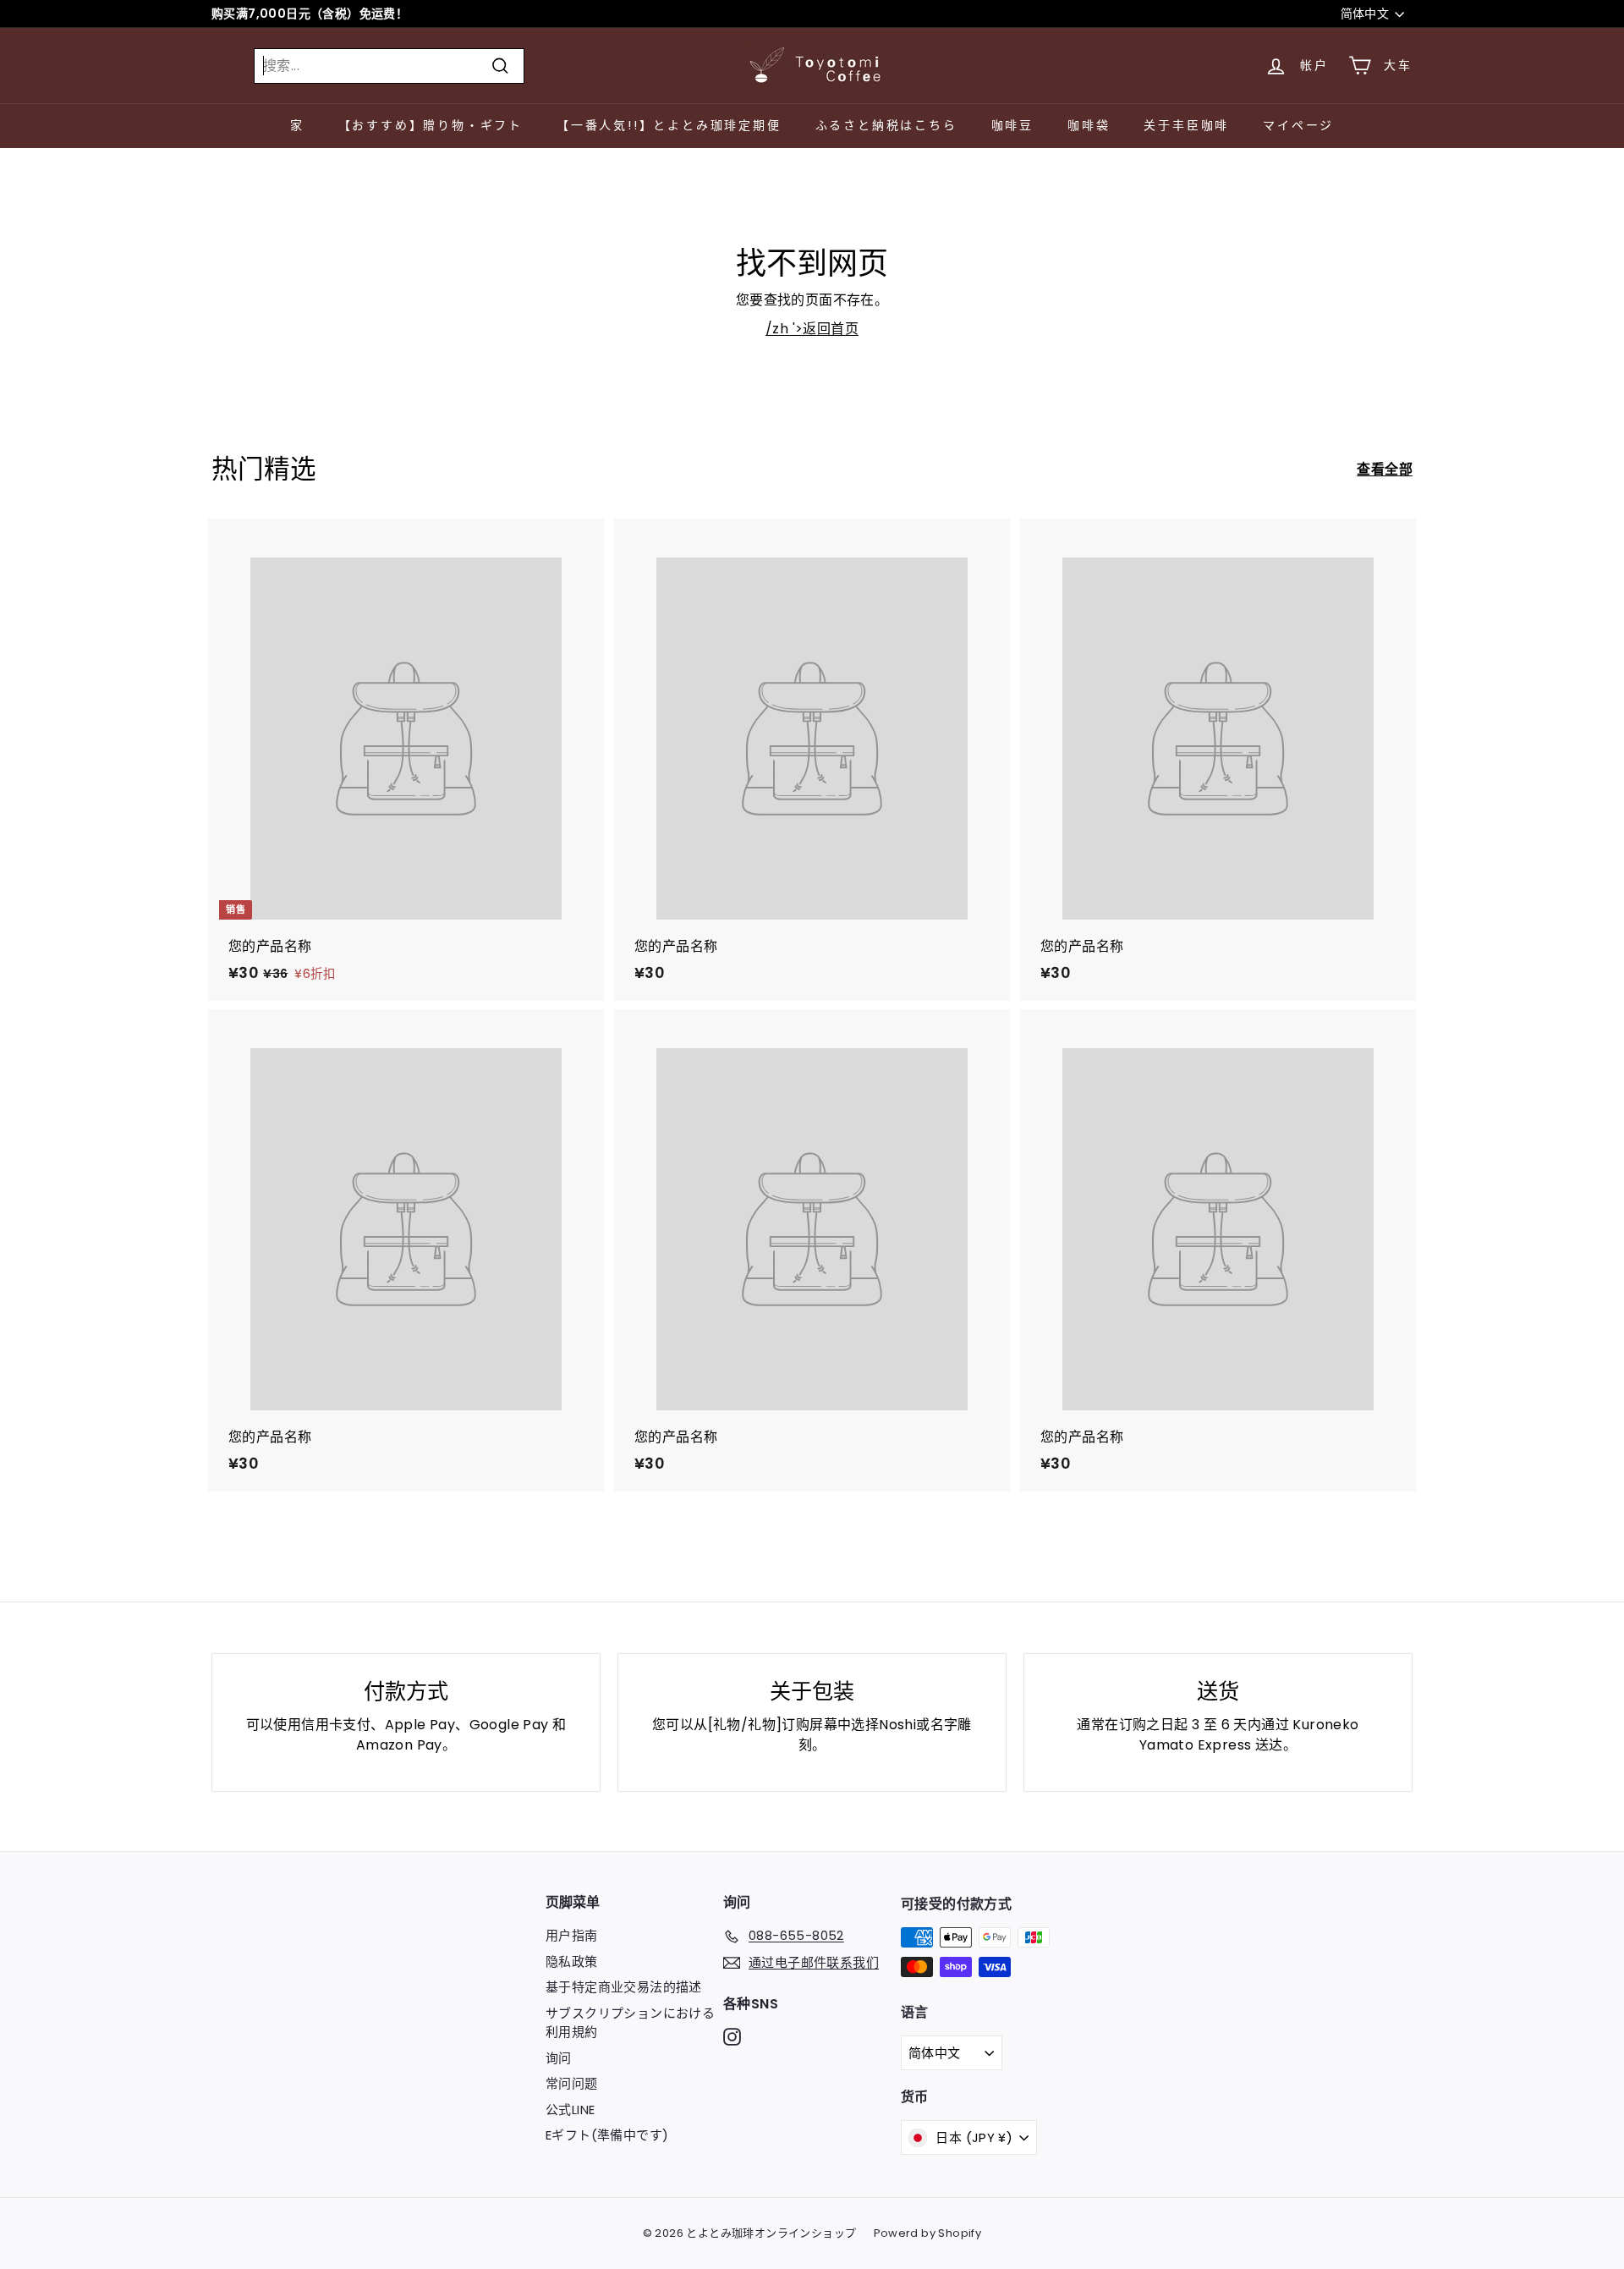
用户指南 (572, 1935)
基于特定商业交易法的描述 (624, 1987)
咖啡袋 (1089, 125)
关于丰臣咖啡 (1186, 125)
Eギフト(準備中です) (607, 2135)
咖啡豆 (1012, 125)
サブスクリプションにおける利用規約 (630, 2023)
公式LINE (570, 2110)
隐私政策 (572, 1961)
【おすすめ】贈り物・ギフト (431, 125)
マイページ (1298, 125)
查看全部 (1385, 469)
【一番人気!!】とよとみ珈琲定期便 (669, 125)
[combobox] (389, 66)
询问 (559, 2058)
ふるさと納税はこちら (886, 125)
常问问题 (572, 2083)
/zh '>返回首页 (812, 329)
